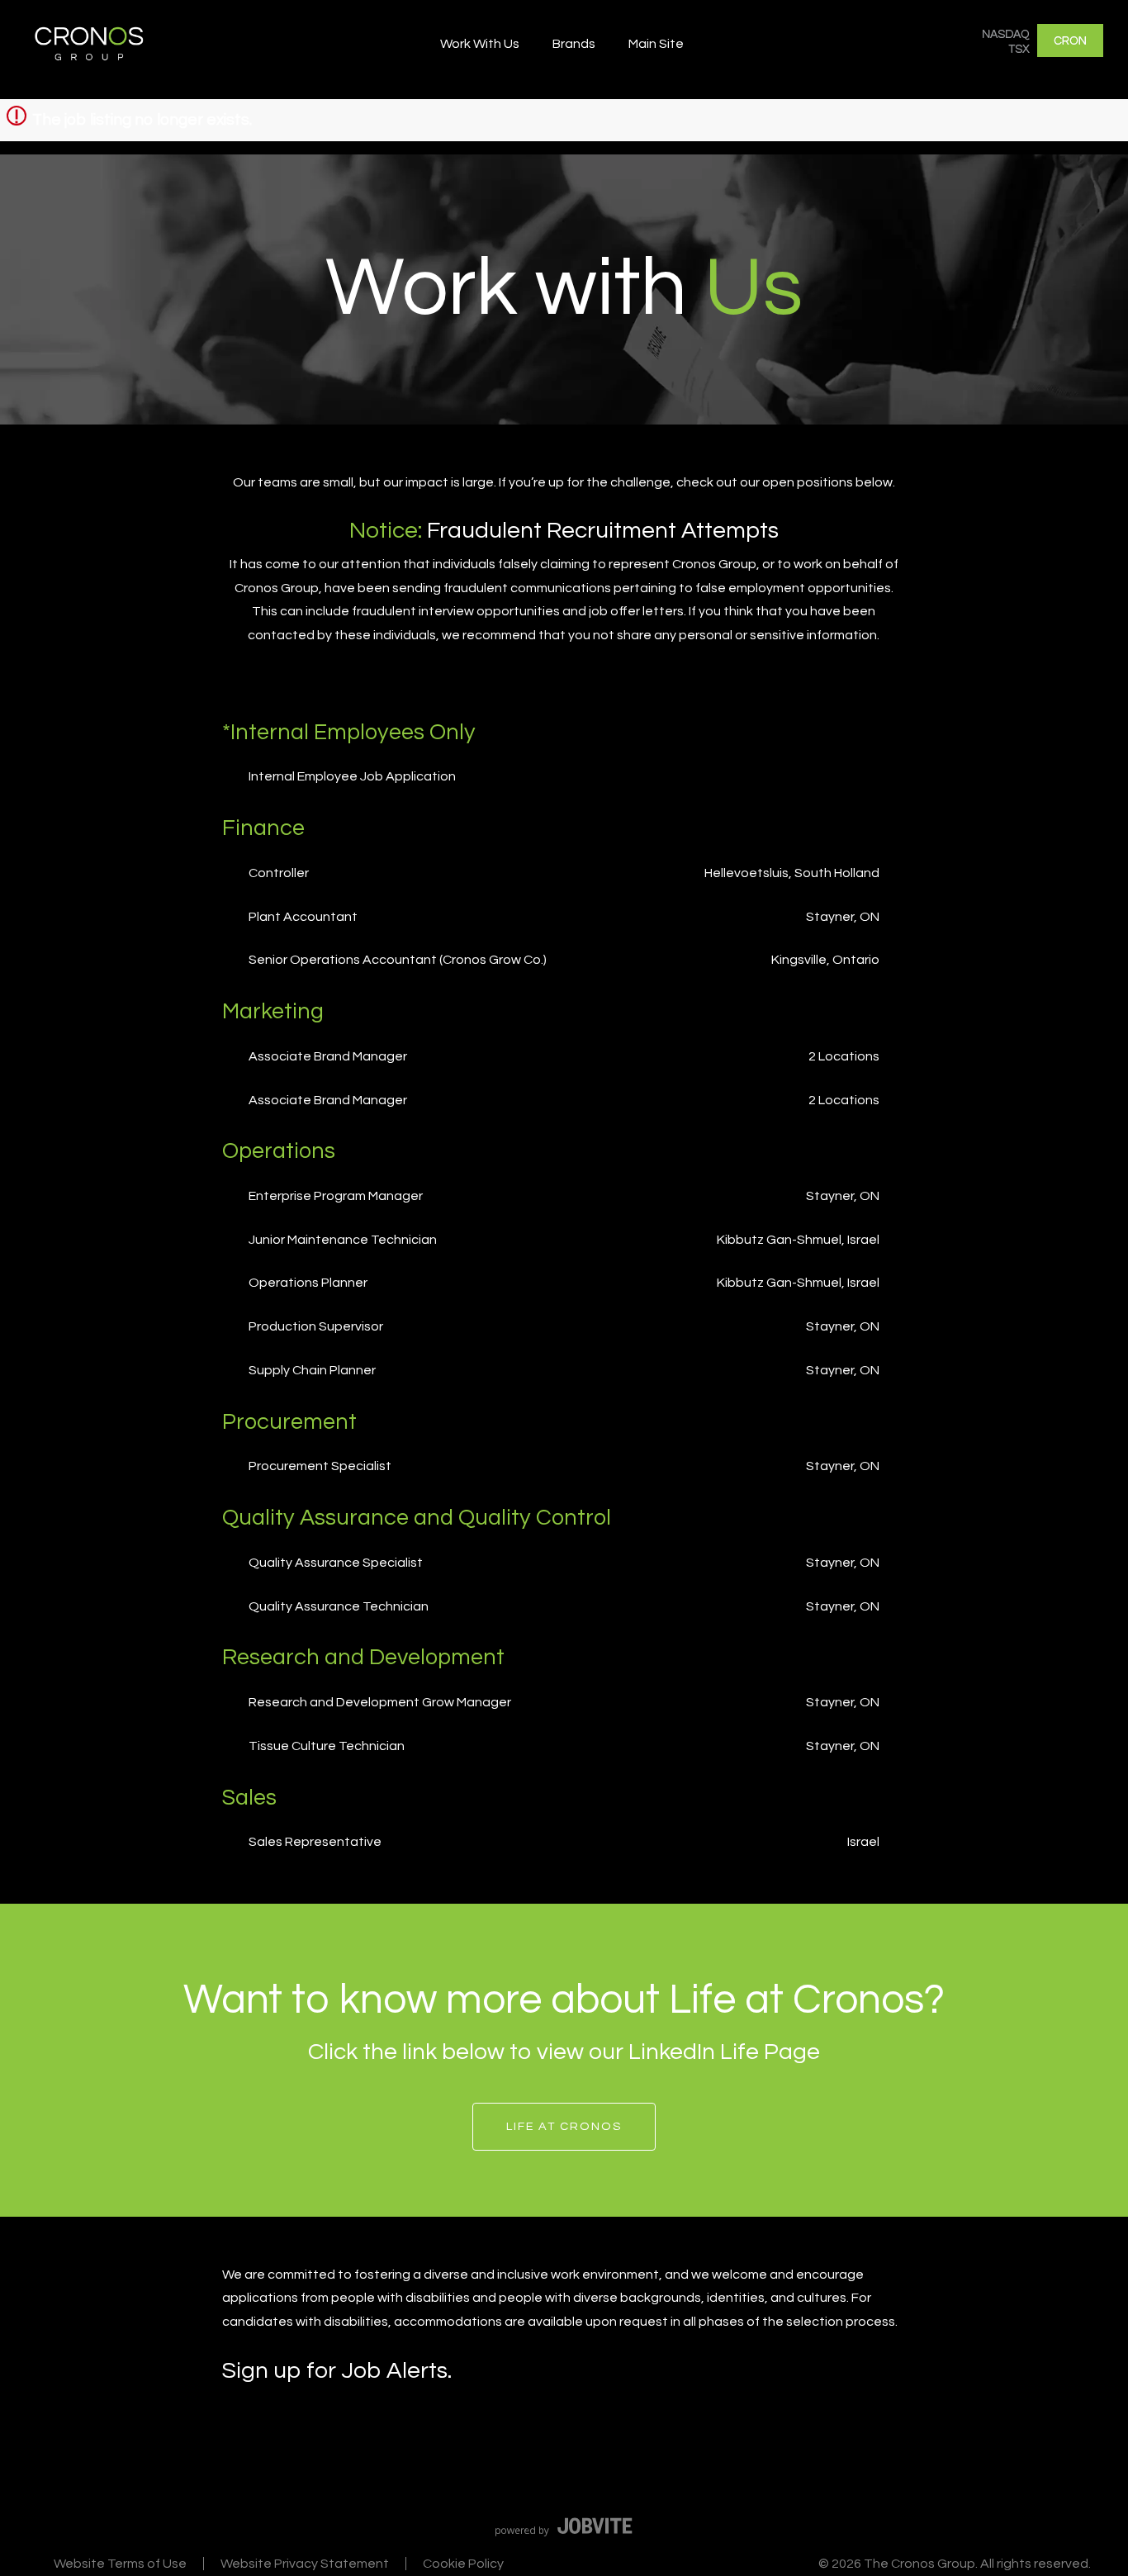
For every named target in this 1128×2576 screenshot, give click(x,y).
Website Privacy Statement (305, 2564)
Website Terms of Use (120, 2564)
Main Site (656, 44)
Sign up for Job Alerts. (337, 2371)
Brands (574, 44)
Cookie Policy (463, 2564)
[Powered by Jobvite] (564, 2526)
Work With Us (480, 44)
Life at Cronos (564, 2126)
